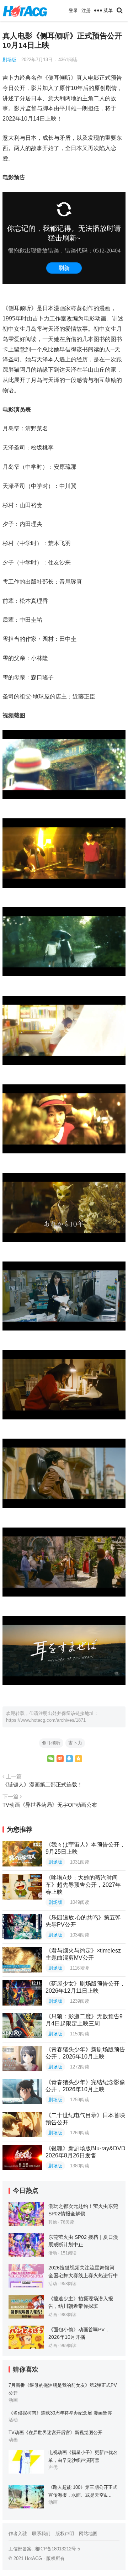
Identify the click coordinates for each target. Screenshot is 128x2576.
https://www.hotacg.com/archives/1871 (46, 1720)
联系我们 (41, 2533)
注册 (86, 10)
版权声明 (65, 2533)
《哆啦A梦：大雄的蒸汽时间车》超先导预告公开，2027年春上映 (83, 1885)
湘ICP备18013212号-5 (57, 2549)
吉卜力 (75, 1743)
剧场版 (9, 60)
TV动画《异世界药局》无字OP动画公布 (50, 1805)
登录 (73, 10)
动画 (53, 2315)
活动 (53, 2253)
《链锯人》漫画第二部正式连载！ (42, 1784)
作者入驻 (18, 2533)
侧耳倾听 (51, 1743)
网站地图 (88, 2533)
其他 (53, 2222)
